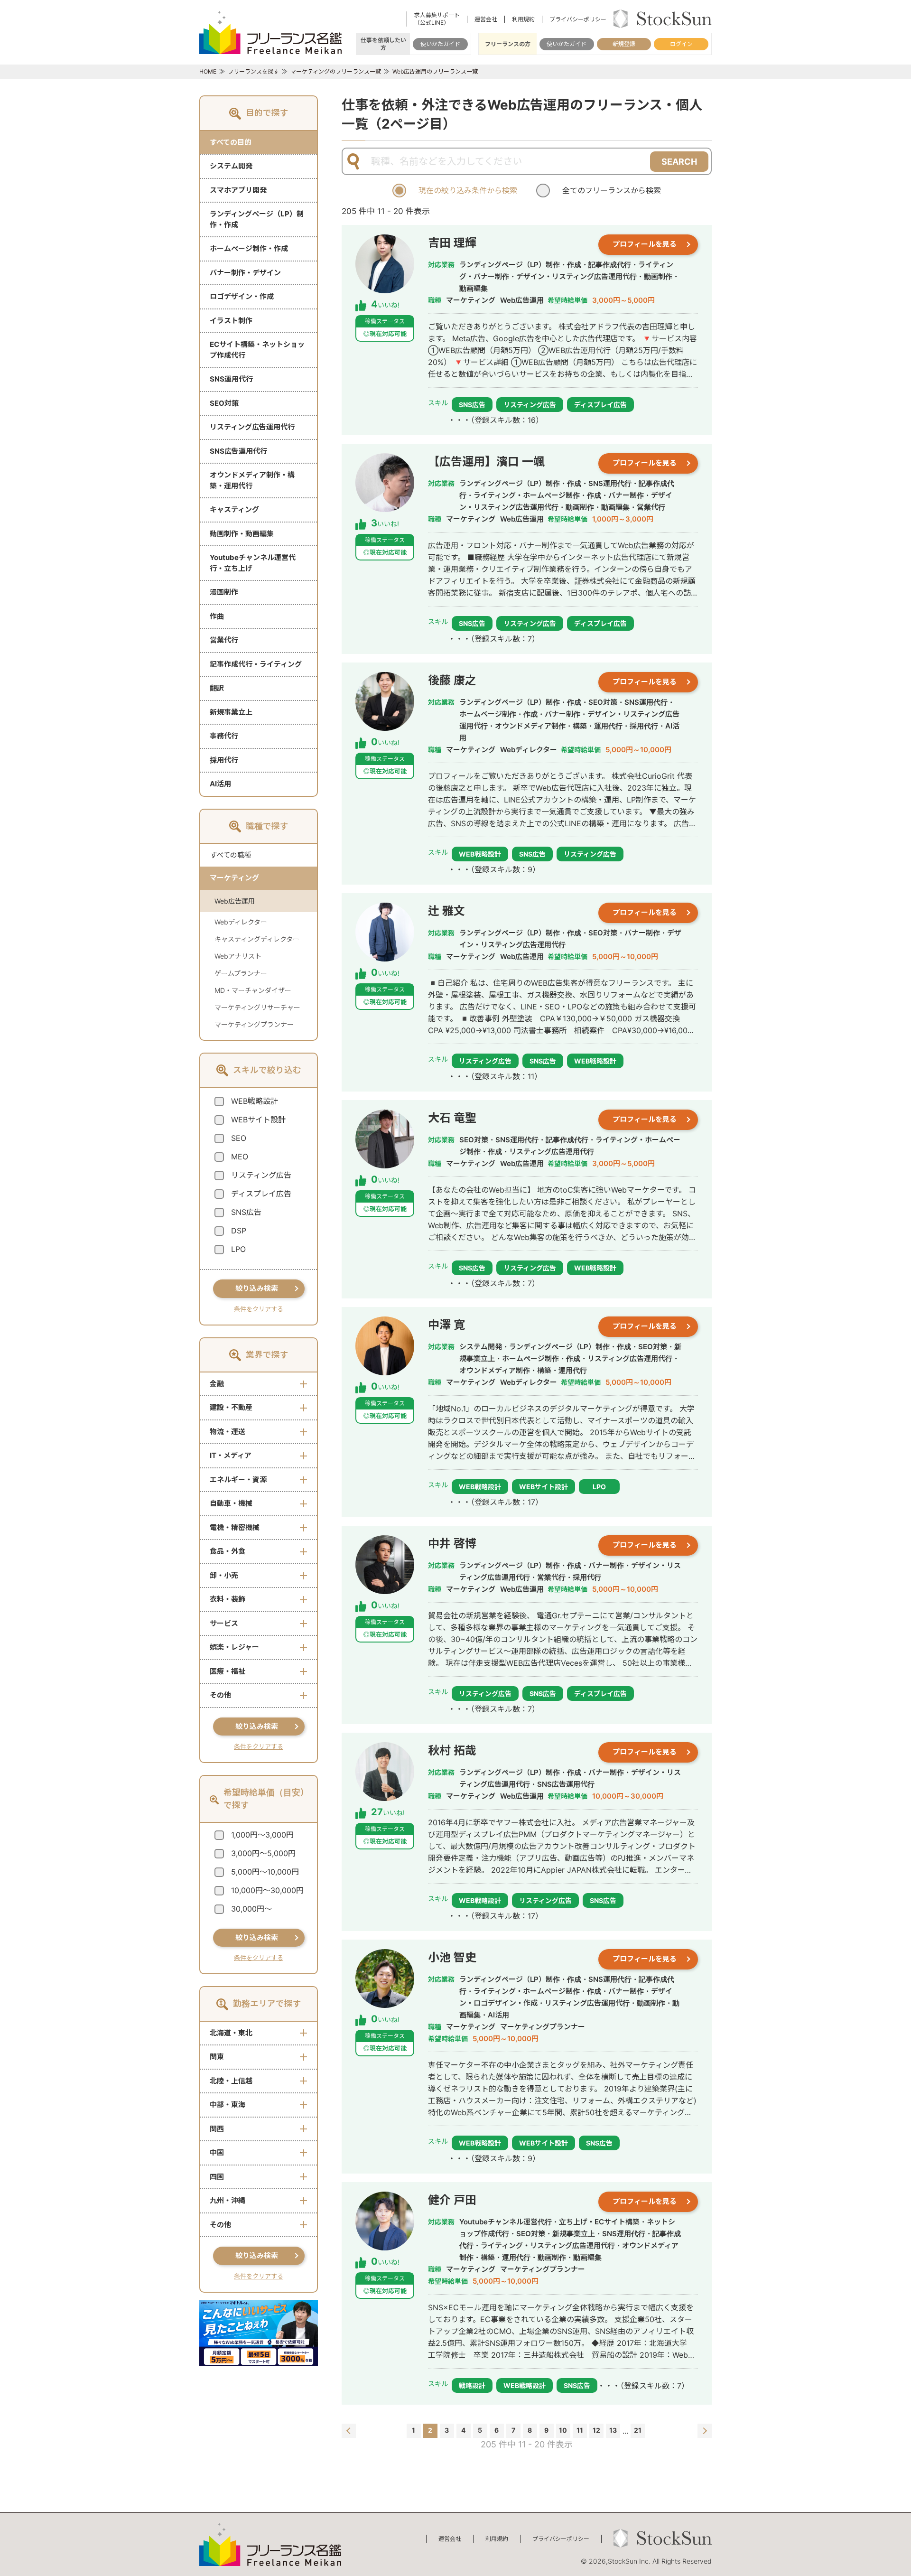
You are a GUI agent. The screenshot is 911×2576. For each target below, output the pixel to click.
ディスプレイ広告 (261, 1194)
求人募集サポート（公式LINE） (437, 19)
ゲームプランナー (241, 973)
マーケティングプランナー (254, 1024)
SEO (239, 1138)
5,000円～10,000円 (265, 1872)
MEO (240, 1157)
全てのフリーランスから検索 (612, 190)
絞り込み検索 (257, 1288)
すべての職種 (231, 855)
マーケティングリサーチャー (257, 1007)
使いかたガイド (440, 44)
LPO (238, 1249)
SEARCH (679, 162)
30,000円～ (251, 1909)
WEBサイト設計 (258, 1120)
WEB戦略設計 (255, 1101)
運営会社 (486, 19)
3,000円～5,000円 (263, 1853)
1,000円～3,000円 (262, 1835)
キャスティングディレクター (257, 939)
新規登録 (624, 44)
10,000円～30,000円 (267, 1890)
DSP (239, 1231)
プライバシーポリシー (578, 19)
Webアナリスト (238, 956)
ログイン (681, 44)
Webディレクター (241, 922)
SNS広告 (246, 1212)
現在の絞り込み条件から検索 (468, 190)
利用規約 (523, 19)
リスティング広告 (261, 1175)
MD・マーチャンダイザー (253, 990)
